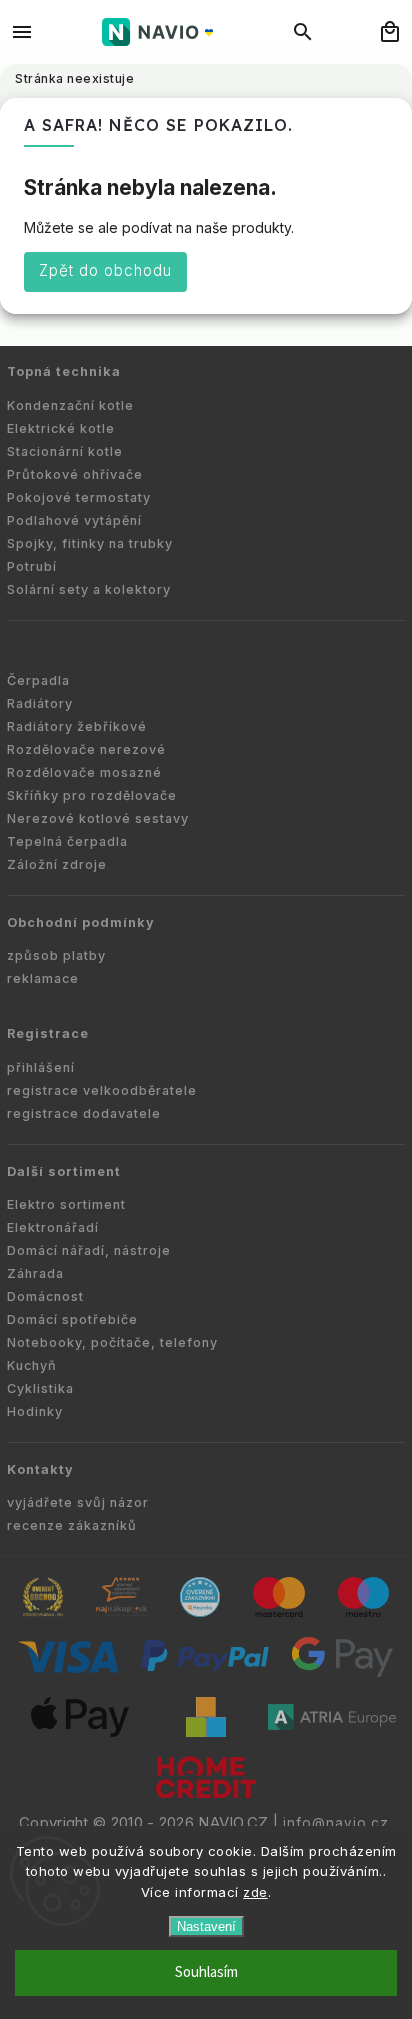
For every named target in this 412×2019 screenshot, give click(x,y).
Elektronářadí (53, 1227)
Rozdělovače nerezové (86, 749)
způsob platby (56, 955)
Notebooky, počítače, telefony (112, 1342)
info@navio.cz (336, 1823)
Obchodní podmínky (81, 922)
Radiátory (40, 703)
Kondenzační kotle (70, 405)
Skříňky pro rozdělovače (92, 795)
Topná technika (64, 371)
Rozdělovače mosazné (84, 772)
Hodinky (35, 1411)
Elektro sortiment (66, 1204)
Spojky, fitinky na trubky (90, 543)
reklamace (43, 978)
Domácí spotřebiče (72, 1319)
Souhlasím (206, 1972)
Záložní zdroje (57, 864)
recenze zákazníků (72, 1525)
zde (255, 1892)
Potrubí (32, 566)
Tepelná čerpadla (67, 841)
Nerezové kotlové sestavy (98, 818)
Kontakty (40, 1469)
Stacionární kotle (65, 451)
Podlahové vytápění (74, 520)
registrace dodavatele (84, 1113)
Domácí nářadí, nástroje (89, 1250)
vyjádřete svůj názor (78, 1502)
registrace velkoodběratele (102, 1090)
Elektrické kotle (61, 428)
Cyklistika (40, 1388)
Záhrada (35, 1273)
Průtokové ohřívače (75, 474)
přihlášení (41, 1067)
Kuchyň (32, 1365)
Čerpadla (38, 680)
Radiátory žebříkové (77, 726)
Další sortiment (64, 1171)
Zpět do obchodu (105, 270)
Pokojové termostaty (79, 497)
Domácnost (45, 1296)
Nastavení (206, 1926)
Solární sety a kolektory (89, 589)
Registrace (48, 1033)
